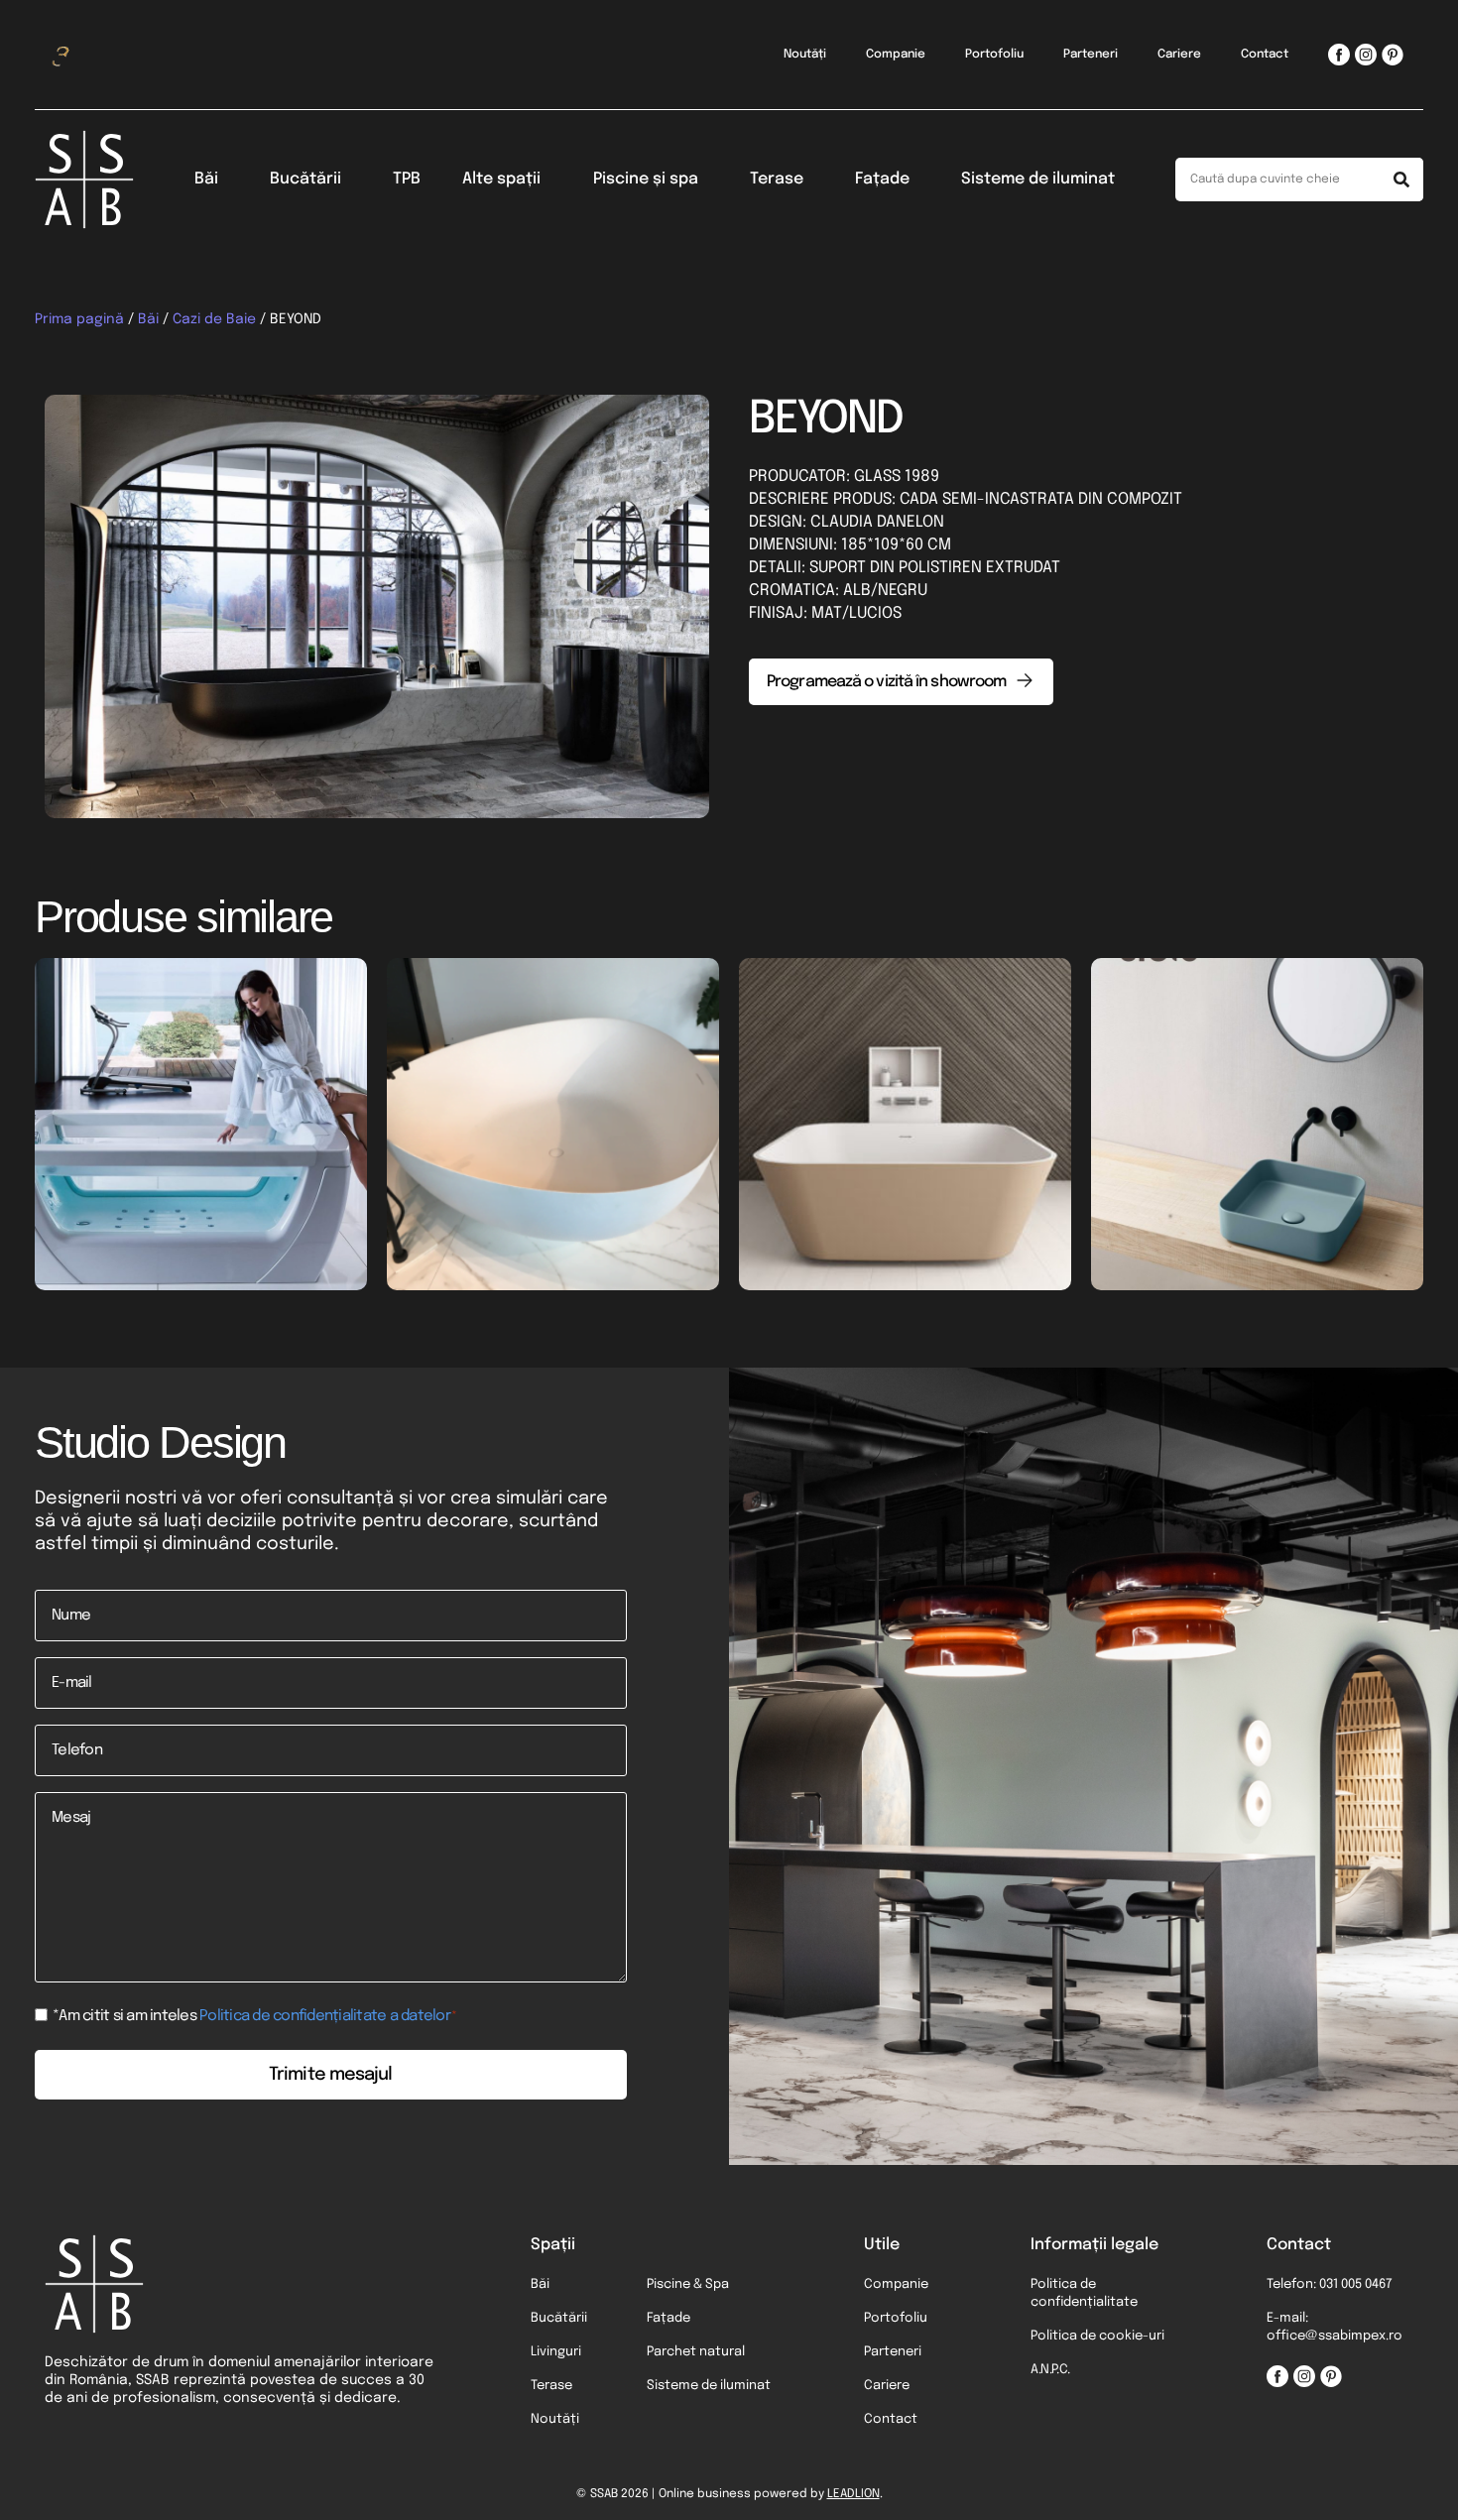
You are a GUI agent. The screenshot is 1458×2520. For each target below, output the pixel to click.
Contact (1265, 55)
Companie (896, 55)
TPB (407, 179)
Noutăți (805, 55)
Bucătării (305, 179)
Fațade (882, 179)
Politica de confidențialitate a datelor (325, 2016)
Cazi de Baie (214, 319)
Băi (206, 179)
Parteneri (1091, 55)
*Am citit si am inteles (255, 2017)
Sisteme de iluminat (1038, 179)
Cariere (1179, 55)
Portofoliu (994, 55)
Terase (777, 179)
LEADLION (853, 2494)
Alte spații (501, 179)
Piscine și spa (646, 179)
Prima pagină (79, 319)
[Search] (1401, 180)
